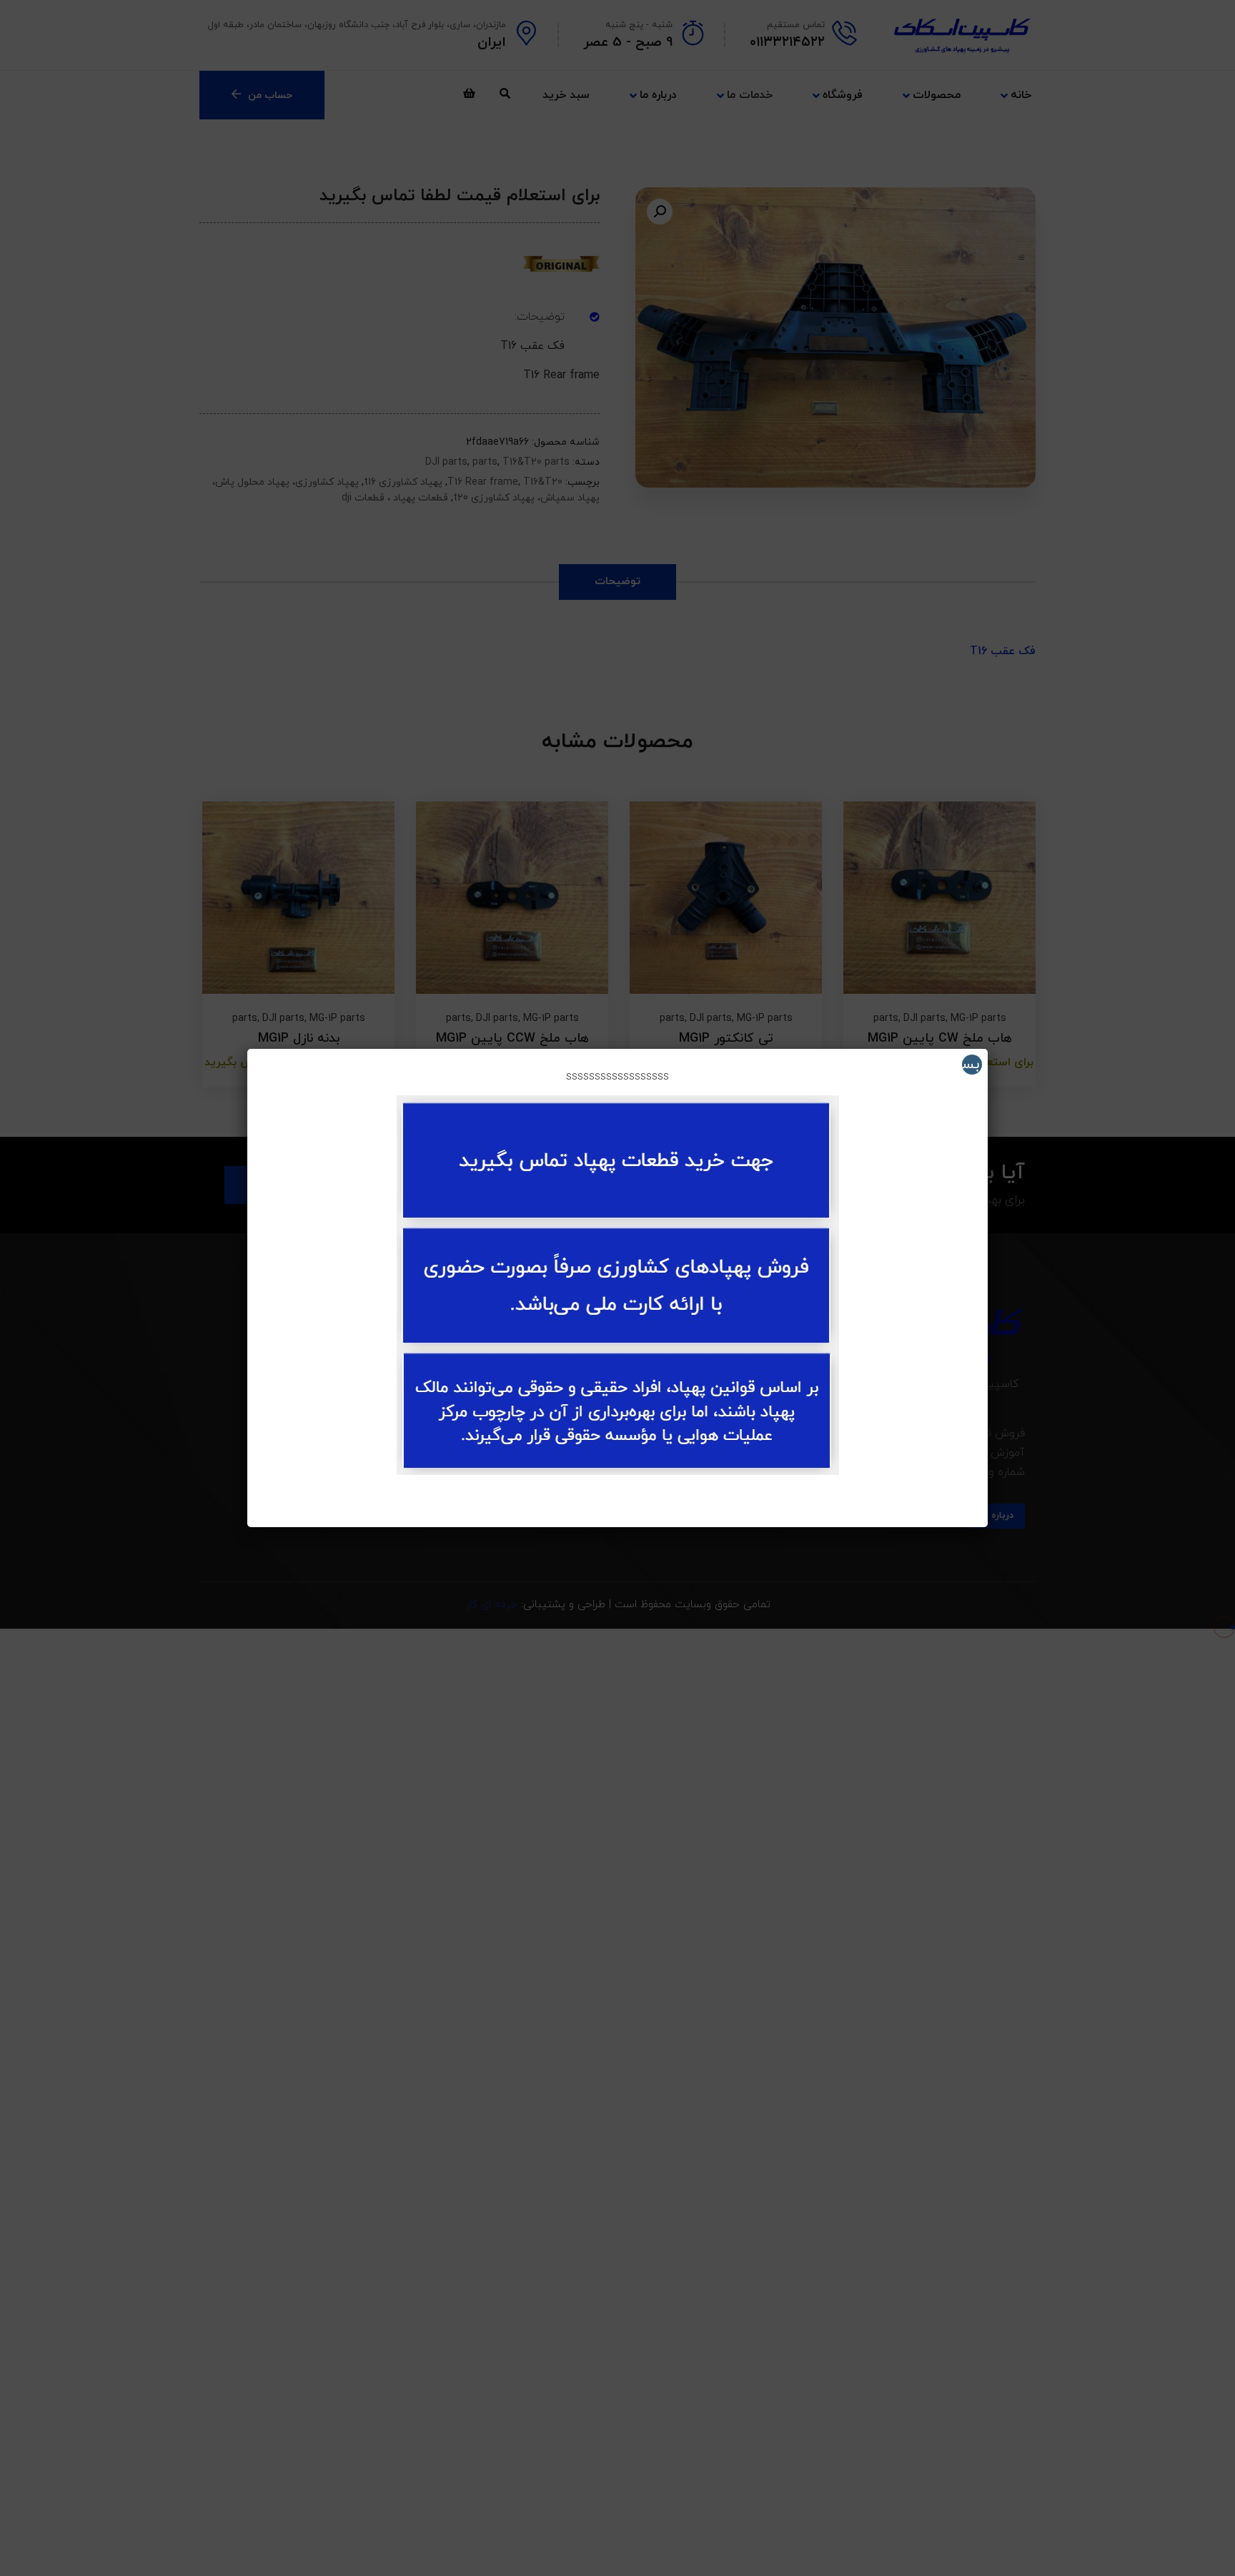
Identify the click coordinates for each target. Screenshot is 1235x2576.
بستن (971, 1065)
